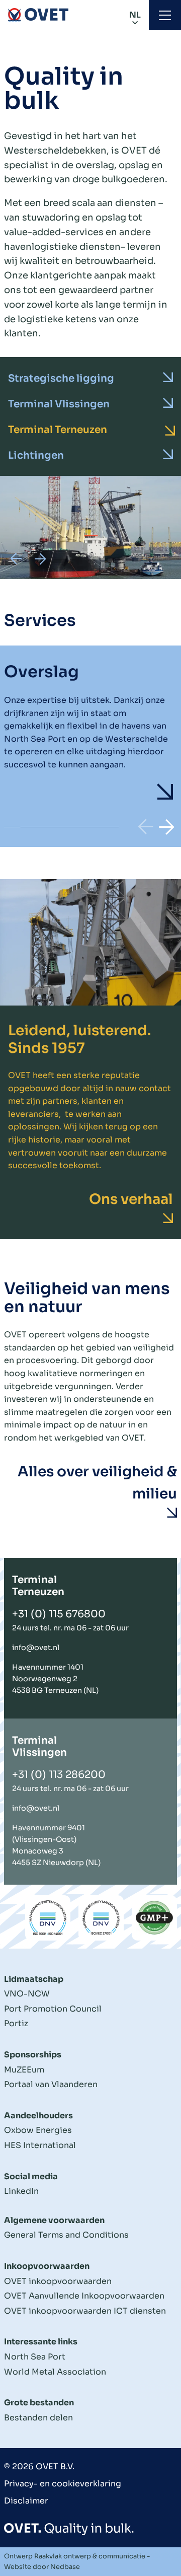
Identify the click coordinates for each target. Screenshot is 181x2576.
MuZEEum (24, 2070)
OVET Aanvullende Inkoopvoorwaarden (84, 2296)
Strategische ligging (61, 378)
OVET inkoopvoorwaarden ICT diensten (85, 2311)
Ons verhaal (131, 1199)
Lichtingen (36, 455)
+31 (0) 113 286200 (59, 1775)
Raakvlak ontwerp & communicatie (90, 2556)
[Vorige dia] (16, 559)
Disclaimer (26, 2501)
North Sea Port (35, 2357)
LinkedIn (21, 2191)
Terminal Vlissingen (59, 404)
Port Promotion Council (53, 2009)
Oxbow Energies (38, 2130)
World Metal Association (55, 2372)
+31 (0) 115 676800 (59, 1614)
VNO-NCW (27, 1994)
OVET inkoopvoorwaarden (58, 2281)
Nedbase (65, 2567)
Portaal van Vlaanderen (51, 2084)
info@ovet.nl (36, 1648)
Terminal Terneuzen (58, 430)
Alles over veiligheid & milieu (97, 1483)
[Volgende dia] (40, 559)
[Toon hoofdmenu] (165, 15)
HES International (40, 2145)
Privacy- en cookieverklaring (63, 2484)
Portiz (16, 2023)
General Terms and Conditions (66, 2235)
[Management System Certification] (48, 1918)
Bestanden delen (38, 2418)
